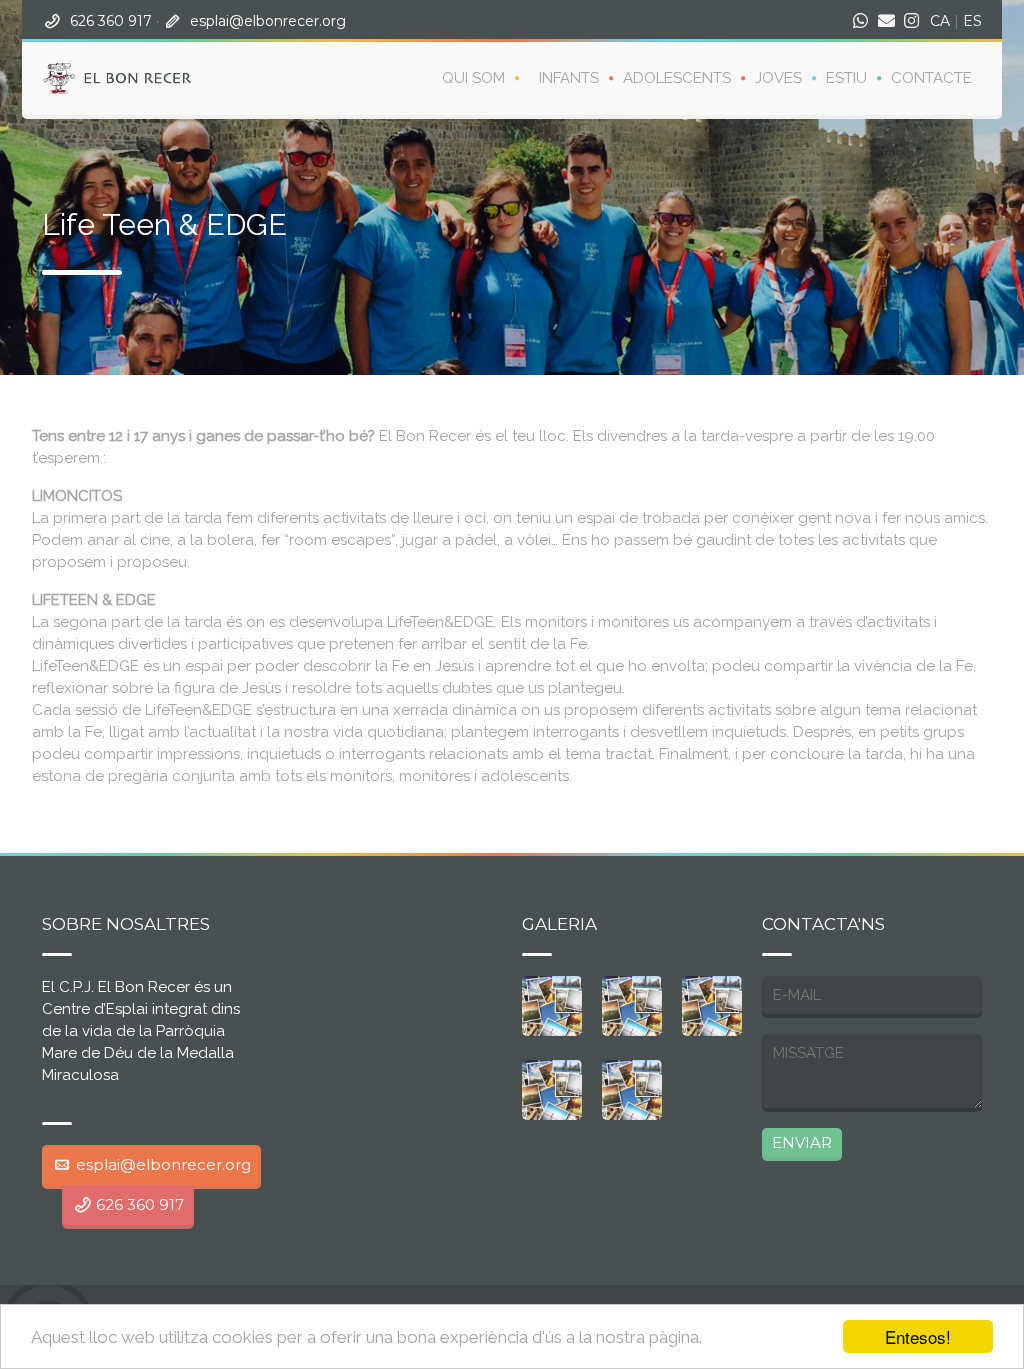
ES (972, 21)
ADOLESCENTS (677, 78)
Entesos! (918, 1336)
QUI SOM (473, 78)
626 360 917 (111, 21)
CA (940, 21)
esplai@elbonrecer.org (268, 21)
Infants (569, 78)
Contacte (931, 78)
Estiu (846, 78)
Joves (778, 78)
